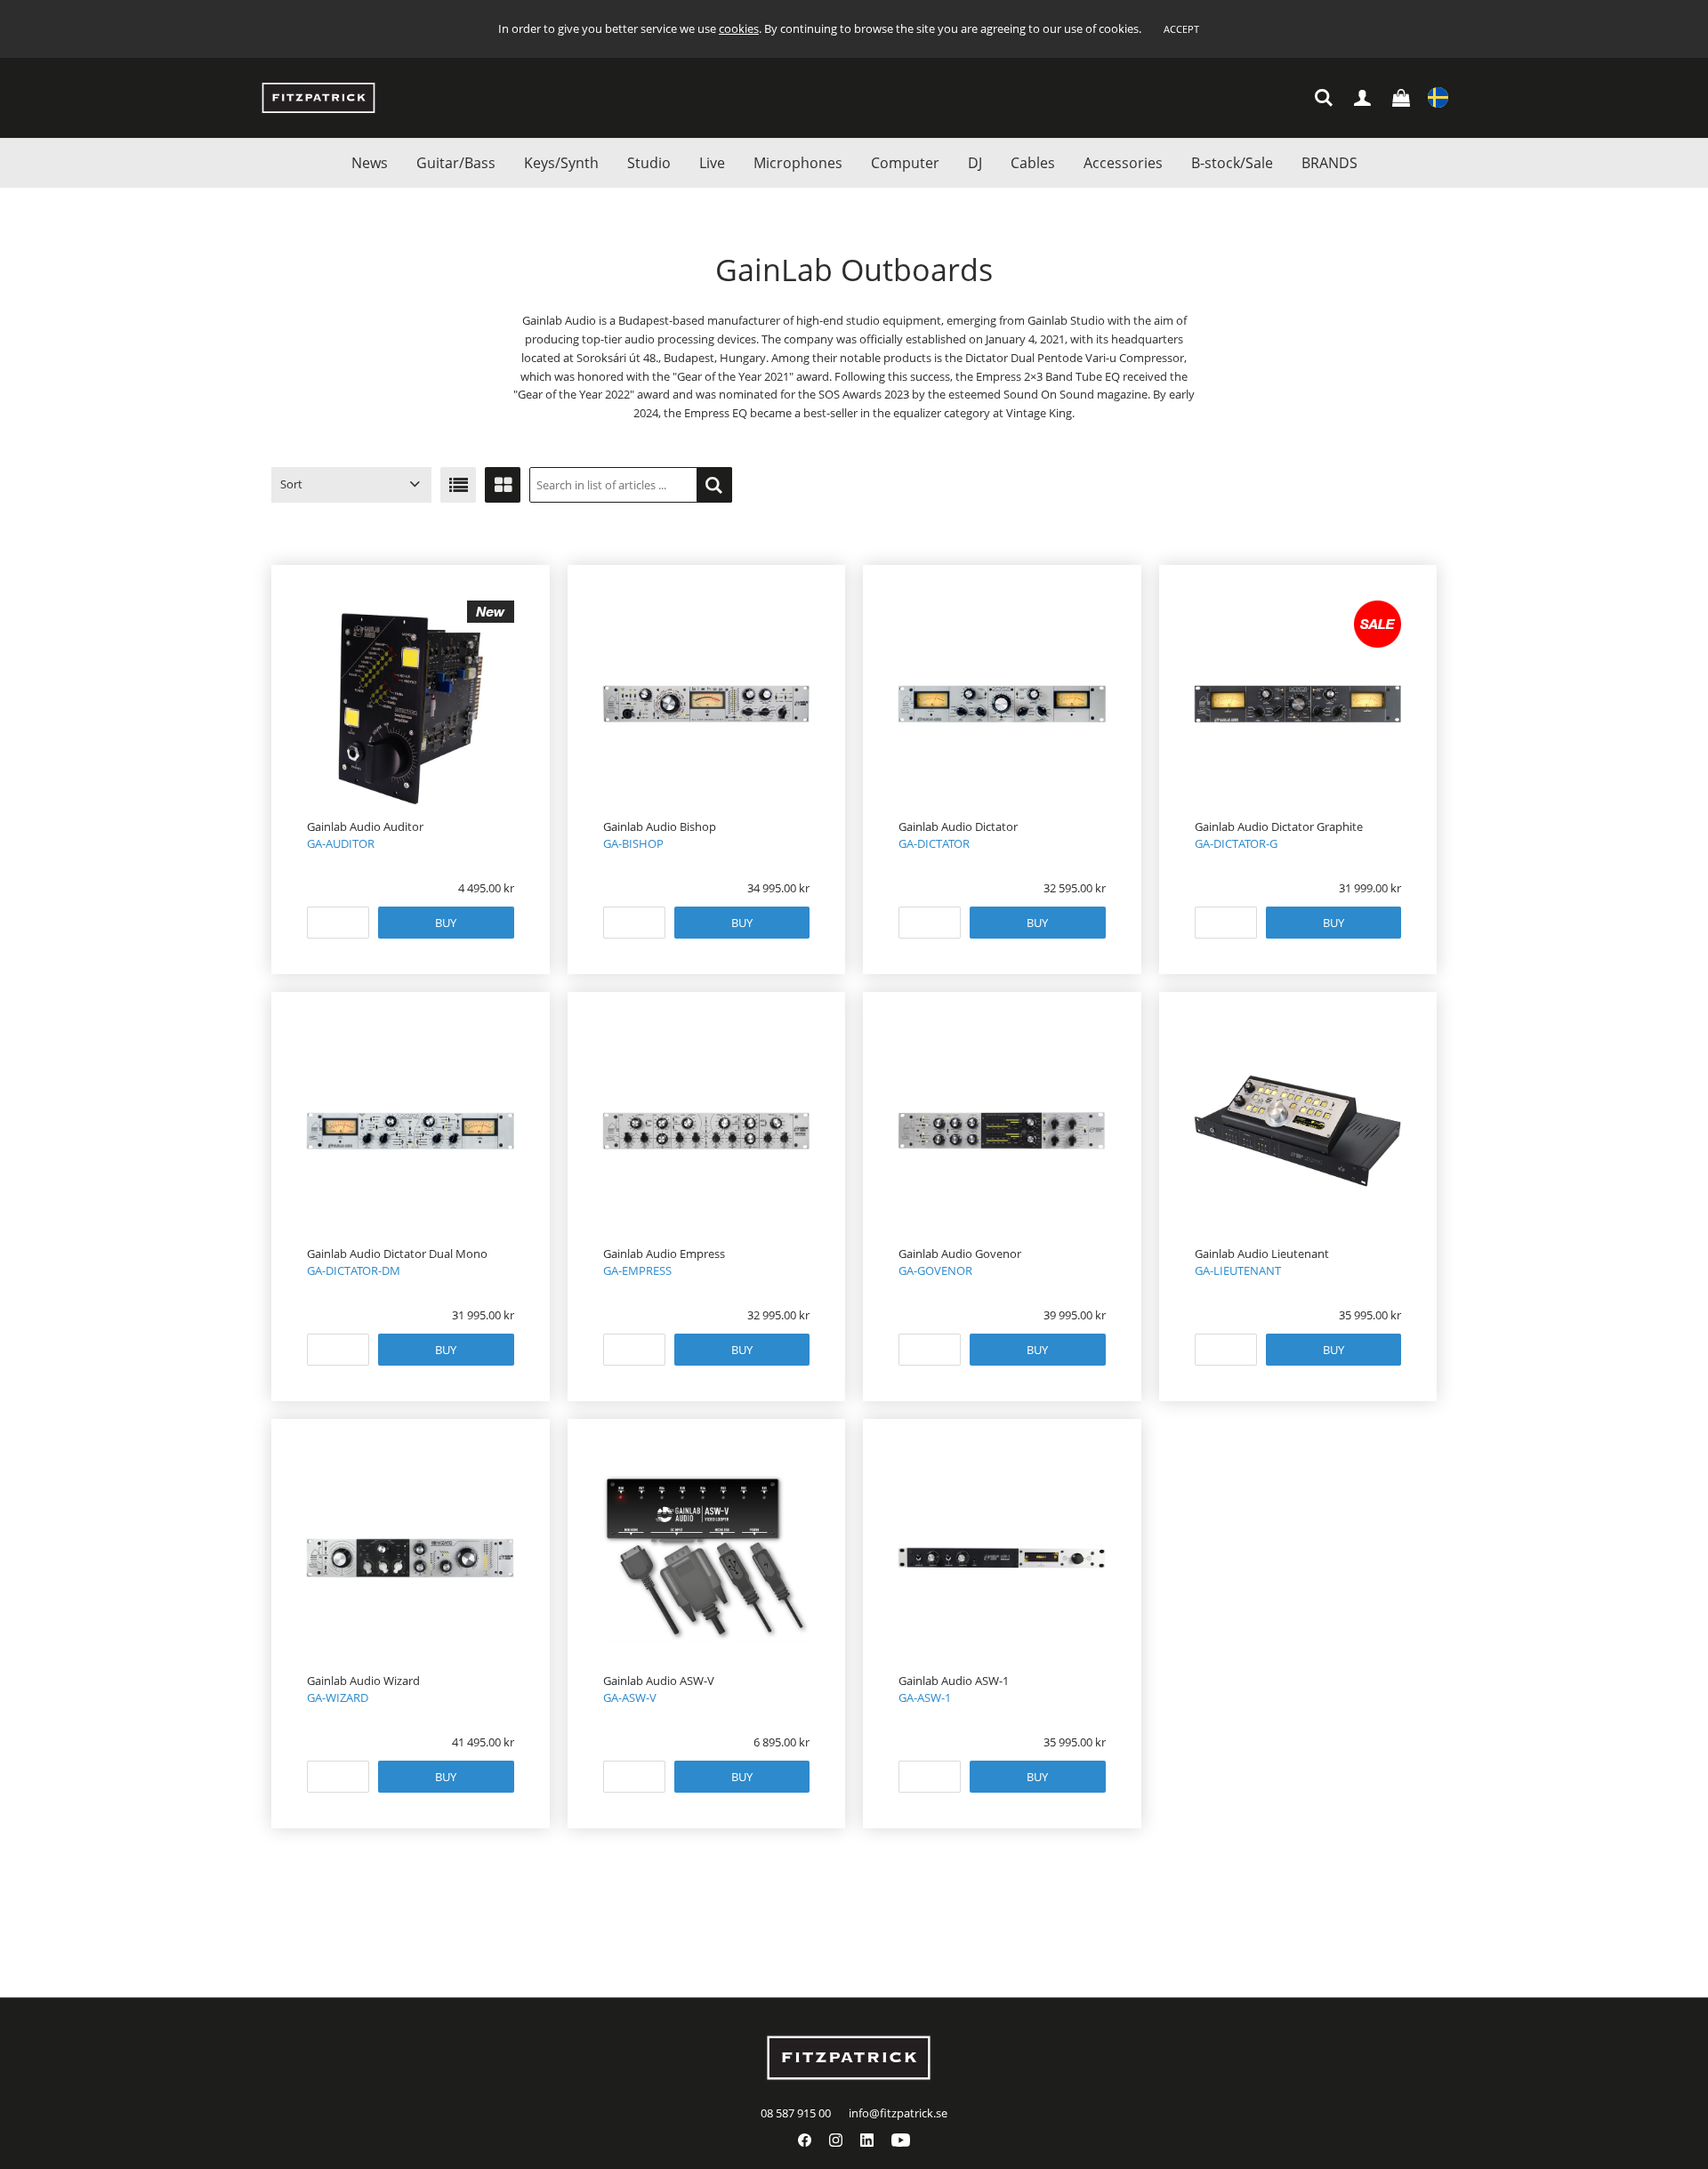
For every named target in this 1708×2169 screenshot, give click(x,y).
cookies (739, 28)
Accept (1181, 29)
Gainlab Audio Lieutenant (1262, 1254)
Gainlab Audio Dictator (958, 826)
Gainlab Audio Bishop (660, 826)
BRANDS (1329, 163)
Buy (446, 923)
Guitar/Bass (456, 163)
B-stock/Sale (1232, 163)
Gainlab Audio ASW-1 (954, 1681)
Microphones (798, 163)
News (370, 163)
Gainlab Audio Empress (664, 1254)
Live (712, 163)
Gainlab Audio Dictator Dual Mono (397, 1254)
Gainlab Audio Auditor (365, 826)
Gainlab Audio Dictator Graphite (1279, 826)
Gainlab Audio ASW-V (659, 1681)
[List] (458, 485)
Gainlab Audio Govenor (960, 1254)
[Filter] (714, 485)
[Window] (503, 485)
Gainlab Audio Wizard (363, 1681)
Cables (1033, 163)
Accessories (1123, 163)
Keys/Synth (561, 163)
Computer (905, 163)
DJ (975, 163)
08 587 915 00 (796, 2113)
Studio (649, 163)
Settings (1438, 98)
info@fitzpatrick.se (898, 2113)
